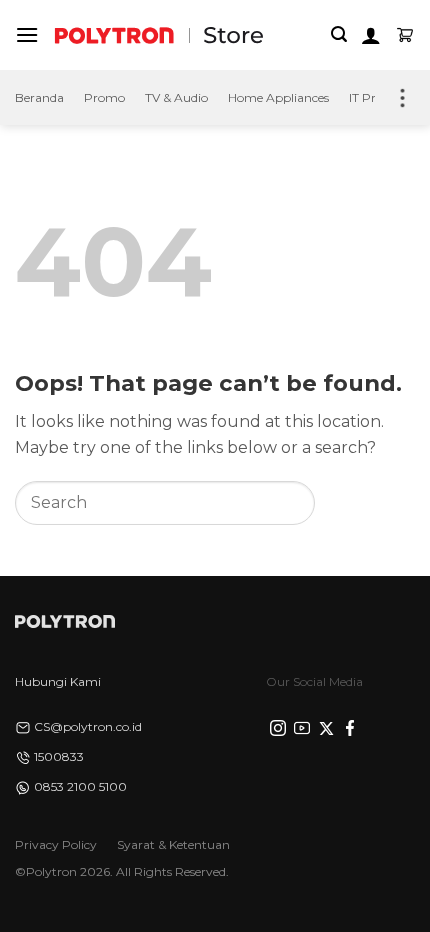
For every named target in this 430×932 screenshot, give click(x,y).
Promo (104, 97)
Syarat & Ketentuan (173, 844)
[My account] (371, 35)
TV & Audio (176, 97)
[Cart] (405, 35)
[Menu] (27, 34)
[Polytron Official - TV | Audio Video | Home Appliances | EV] (114, 34)
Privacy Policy (56, 844)
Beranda (39, 97)
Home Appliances (278, 97)
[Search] (339, 34)
